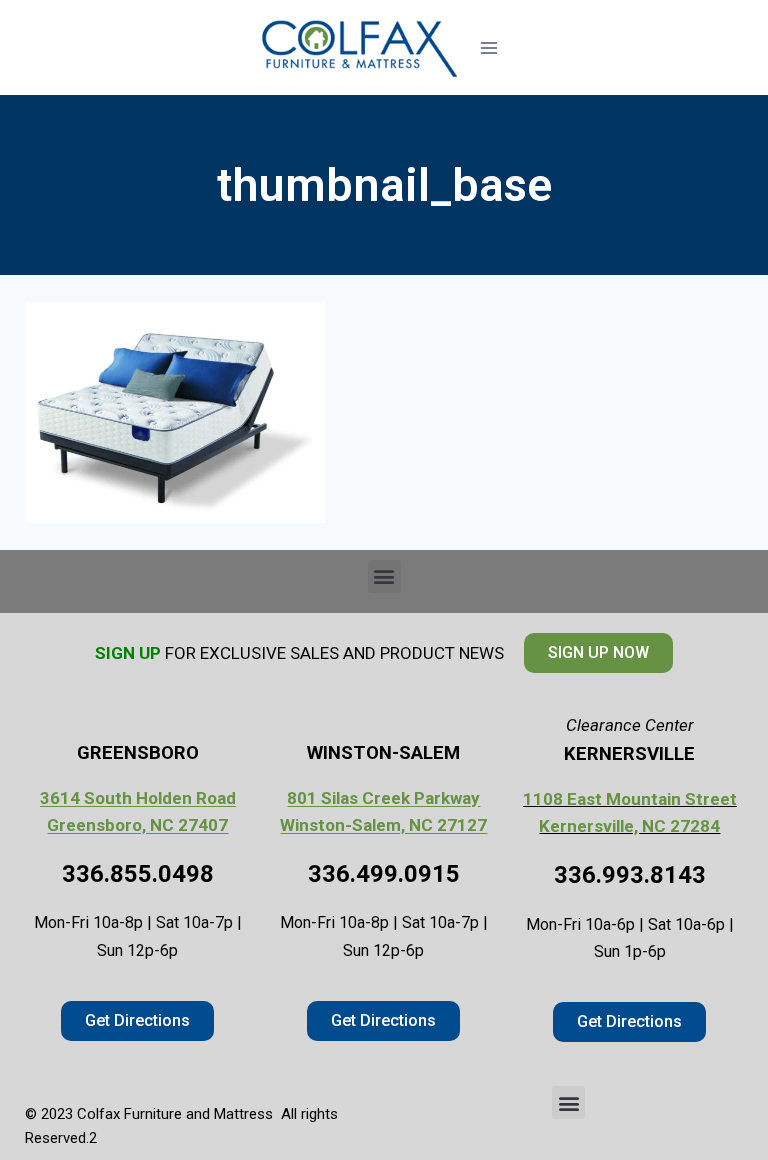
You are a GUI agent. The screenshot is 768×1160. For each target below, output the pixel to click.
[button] (384, 576)
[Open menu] (488, 47)
